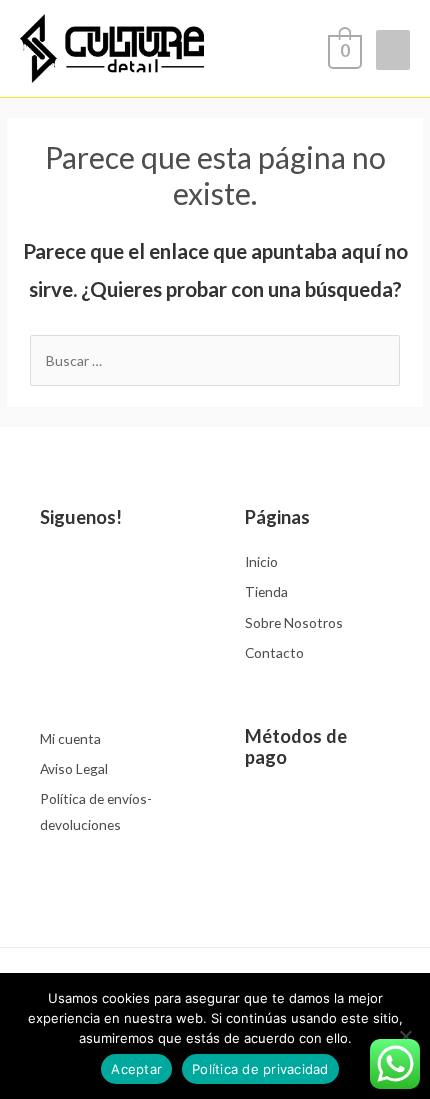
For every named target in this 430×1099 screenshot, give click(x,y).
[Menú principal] (393, 50)
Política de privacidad (260, 1069)
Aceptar (136, 1069)
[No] (405, 1036)
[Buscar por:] (215, 360)
